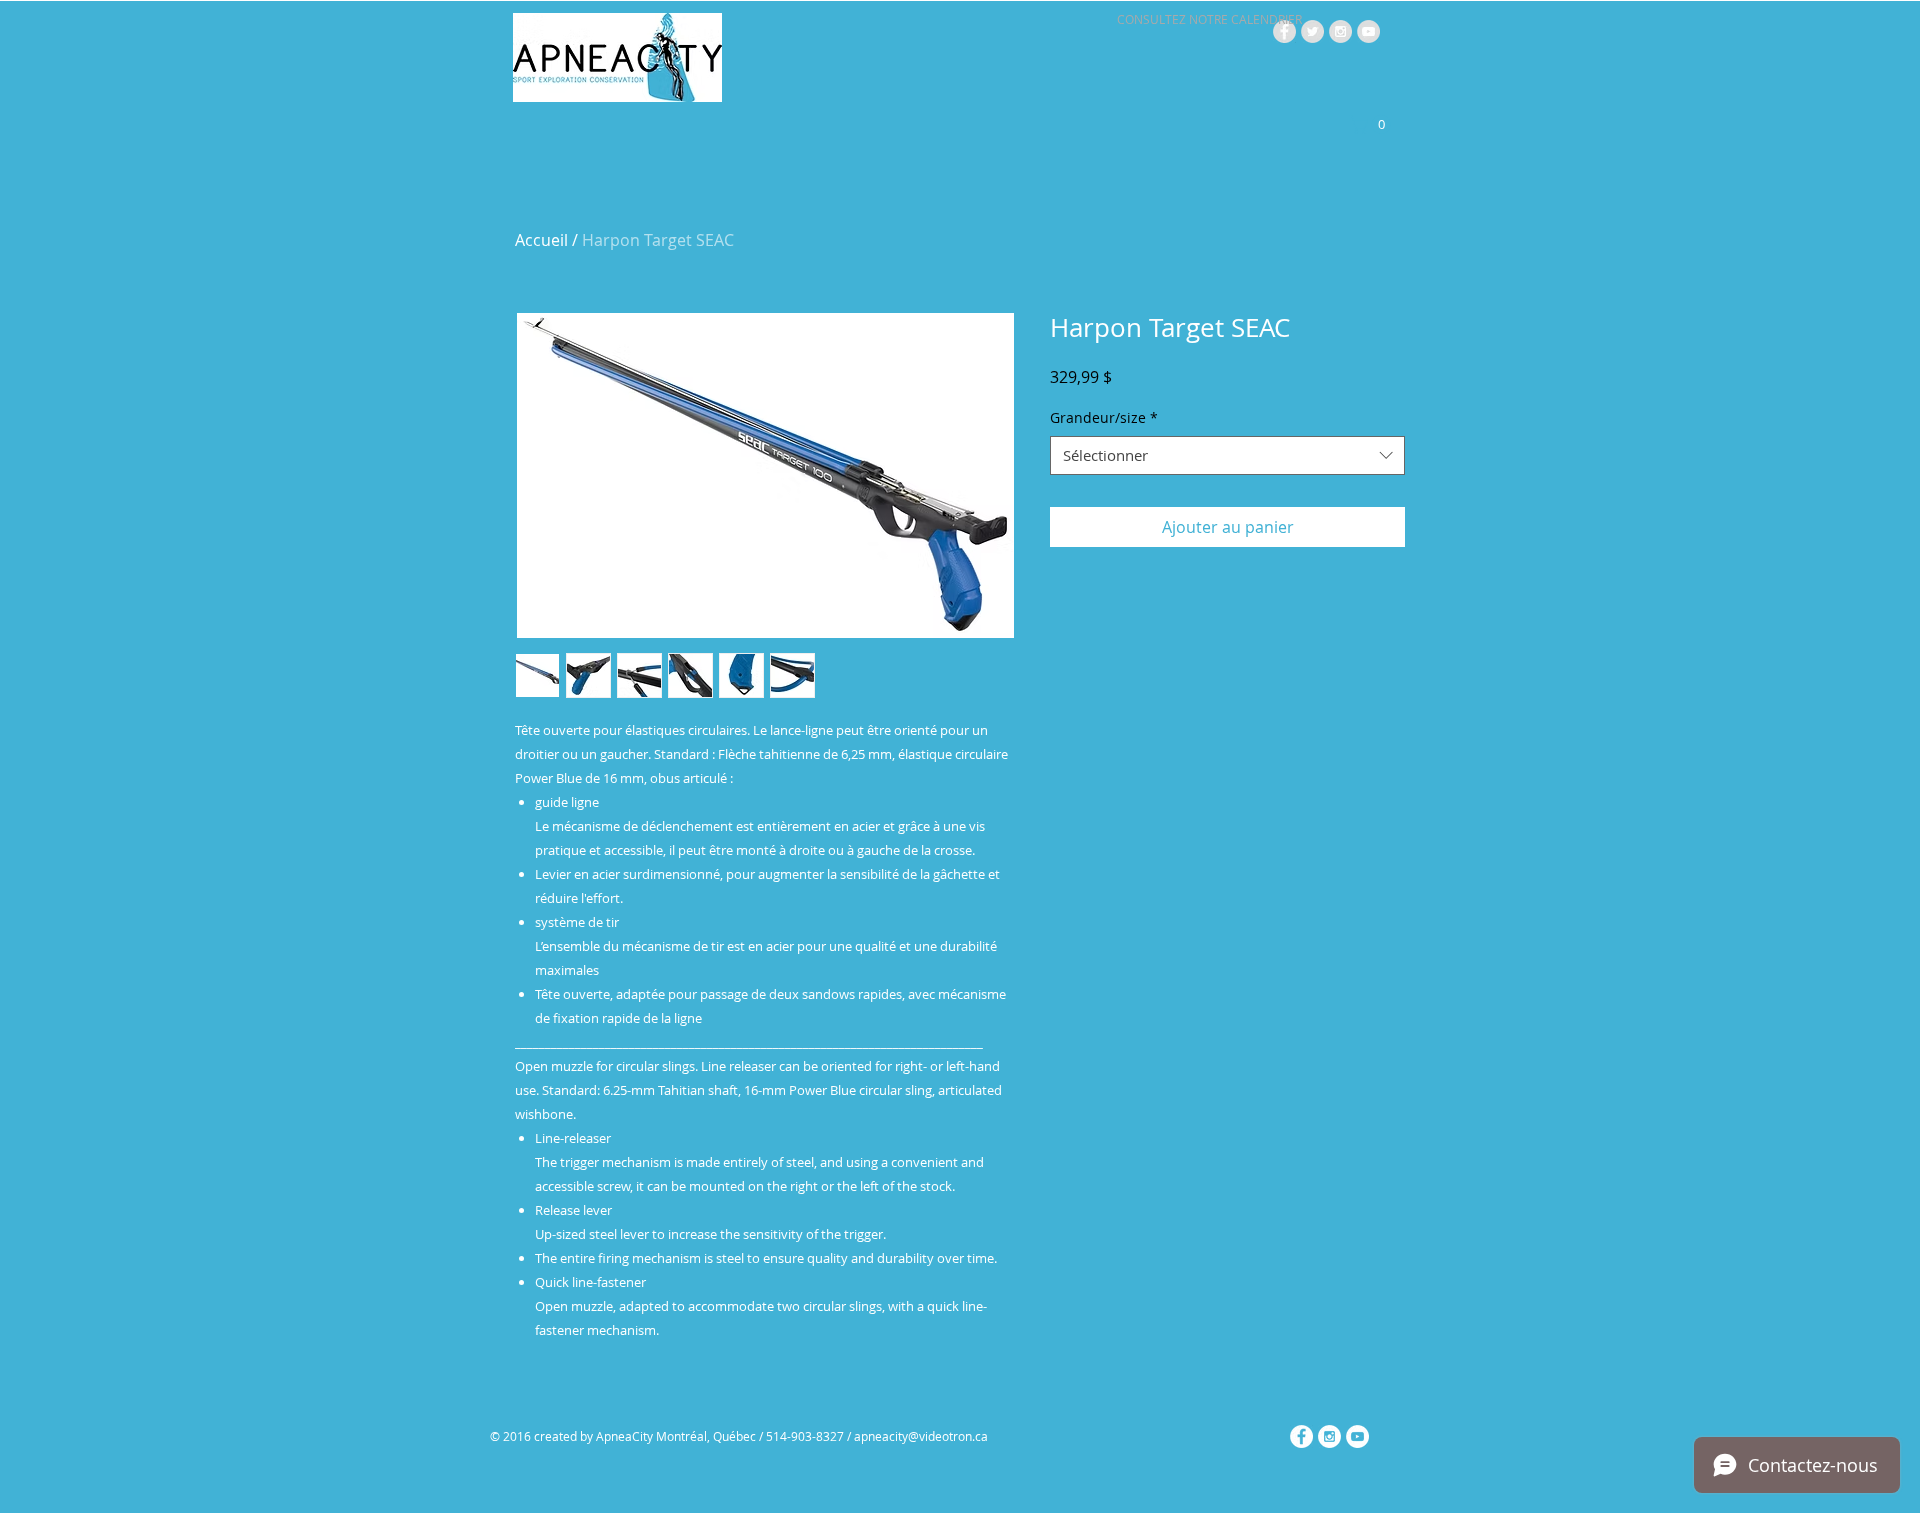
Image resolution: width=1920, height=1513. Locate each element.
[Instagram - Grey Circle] (1340, 31)
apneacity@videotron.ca (921, 1436)
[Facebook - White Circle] (1301, 1436)
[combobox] (1227, 455)
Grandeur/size (1104, 417)
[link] (1372, 124)
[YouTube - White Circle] (1357, 1436)
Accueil (541, 240)
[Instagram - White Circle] (1329, 1436)
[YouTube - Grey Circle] (1368, 31)
